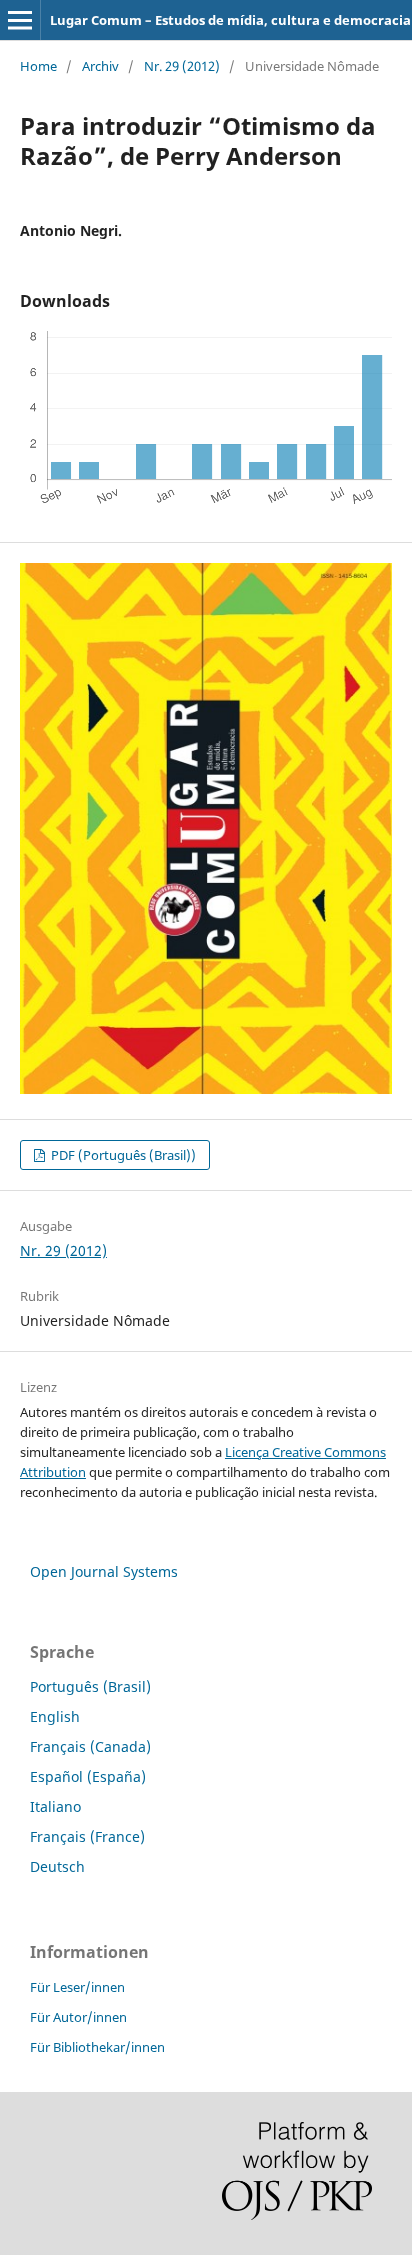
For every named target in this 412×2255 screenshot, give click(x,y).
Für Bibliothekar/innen (97, 2047)
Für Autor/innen (78, 2017)
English (55, 1716)
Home (38, 66)
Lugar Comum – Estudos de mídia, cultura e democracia (230, 20)
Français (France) (87, 1836)
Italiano (55, 1806)
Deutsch (57, 1866)
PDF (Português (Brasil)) (122, 1155)
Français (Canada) (90, 1746)
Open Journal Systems (104, 1571)
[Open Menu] (20, 20)
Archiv (100, 66)
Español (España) (88, 1776)
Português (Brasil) (90, 1686)
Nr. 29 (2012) (182, 66)
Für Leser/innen (77, 1987)
